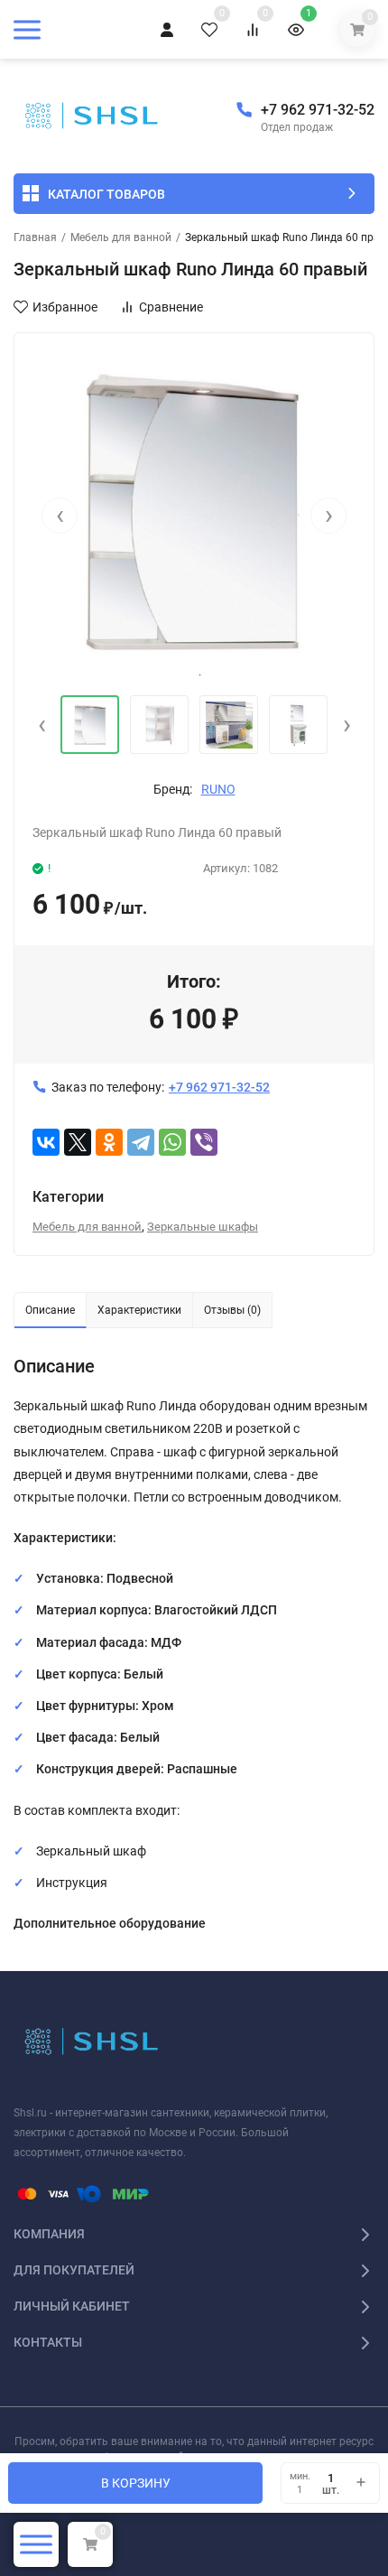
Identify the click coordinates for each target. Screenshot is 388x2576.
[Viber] (204, 1142)
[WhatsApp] (172, 1142)
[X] (78, 1142)
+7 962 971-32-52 (318, 110)
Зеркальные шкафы (203, 1227)
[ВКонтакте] (46, 1142)
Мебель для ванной (121, 237)
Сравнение (171, 307)
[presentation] (60, 516)
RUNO (218, 789)
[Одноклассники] (109, 1142)
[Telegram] (141, 1142)
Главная (35, 237)
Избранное (65, 307)
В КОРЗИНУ (136, 2483)
